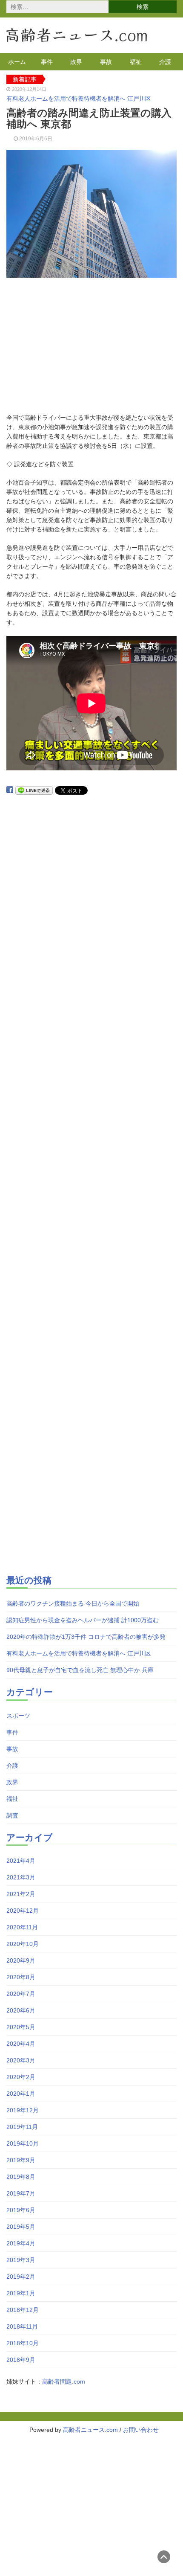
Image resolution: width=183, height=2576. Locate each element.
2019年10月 (23, 2143)
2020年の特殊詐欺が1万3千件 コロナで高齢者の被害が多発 (86, 1637)
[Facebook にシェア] (10, 790)
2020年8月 (21, 1977)
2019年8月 (21, 2177)
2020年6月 (21, 2010)
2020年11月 (22, 1927)
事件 (47, 62)
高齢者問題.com (64, 2381)
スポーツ (18, 1716)
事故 (106, 62)
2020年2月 (21, 2077)
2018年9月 (21, 2360)
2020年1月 (21, 2094)
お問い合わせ (141, 2430)
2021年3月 (21, 1877)
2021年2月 (21, 1894)
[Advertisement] (91, 347)
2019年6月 (21, 2210)
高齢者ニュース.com (90, 2430)
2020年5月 (21, 2027)
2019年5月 (21, 2227)
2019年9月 (21, 2160)
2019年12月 (23, 2110)
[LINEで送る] (34, 790)
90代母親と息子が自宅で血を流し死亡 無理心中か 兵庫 (80, 1670)
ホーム (17, 62)
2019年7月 (21, 2193)
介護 (165, 62)
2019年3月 (21, 2260)
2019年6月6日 (36, 139)
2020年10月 (23, 1944)
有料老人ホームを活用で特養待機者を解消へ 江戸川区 (79, 99)
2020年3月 (21, 2060)
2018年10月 (23, 2343)
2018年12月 (23, 2310)
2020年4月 (21, 2044)
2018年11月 (22, 2326)
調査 (12, 1815)
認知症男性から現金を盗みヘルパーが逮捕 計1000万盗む (83, 1620)
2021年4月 (21, 1861)
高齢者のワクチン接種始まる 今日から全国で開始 (73, 1603)
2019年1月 (21, 2293)
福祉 (136, 62)
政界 (76, 62)
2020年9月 (21, 1960)
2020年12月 (23, 1911)
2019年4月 (21, 2243)
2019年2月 (21, 2277)
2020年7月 (21, 1994)
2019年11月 (22, 2127)
